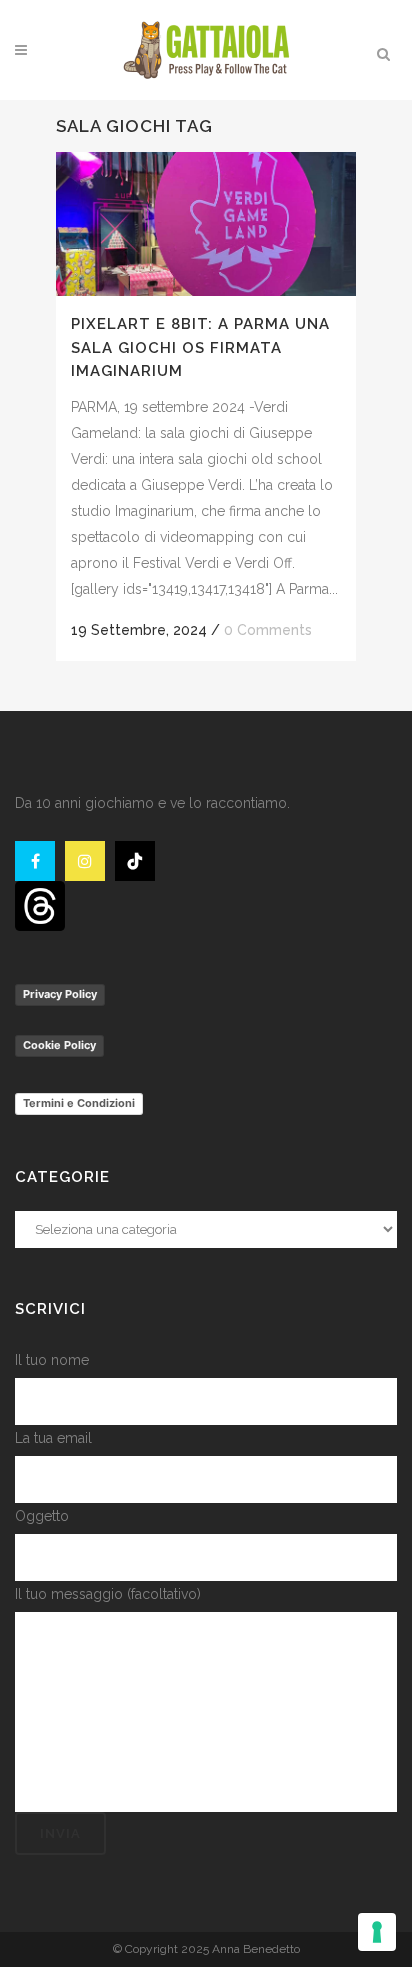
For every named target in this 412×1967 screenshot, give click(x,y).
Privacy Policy (60, 994)
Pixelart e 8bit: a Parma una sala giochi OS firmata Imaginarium (200, 347)
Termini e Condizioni (79, 1103)
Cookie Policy (59, 1045)
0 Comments (268, 630)
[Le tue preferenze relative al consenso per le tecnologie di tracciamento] (377, 1932)
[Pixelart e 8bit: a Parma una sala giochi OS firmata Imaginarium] (206, 224)
